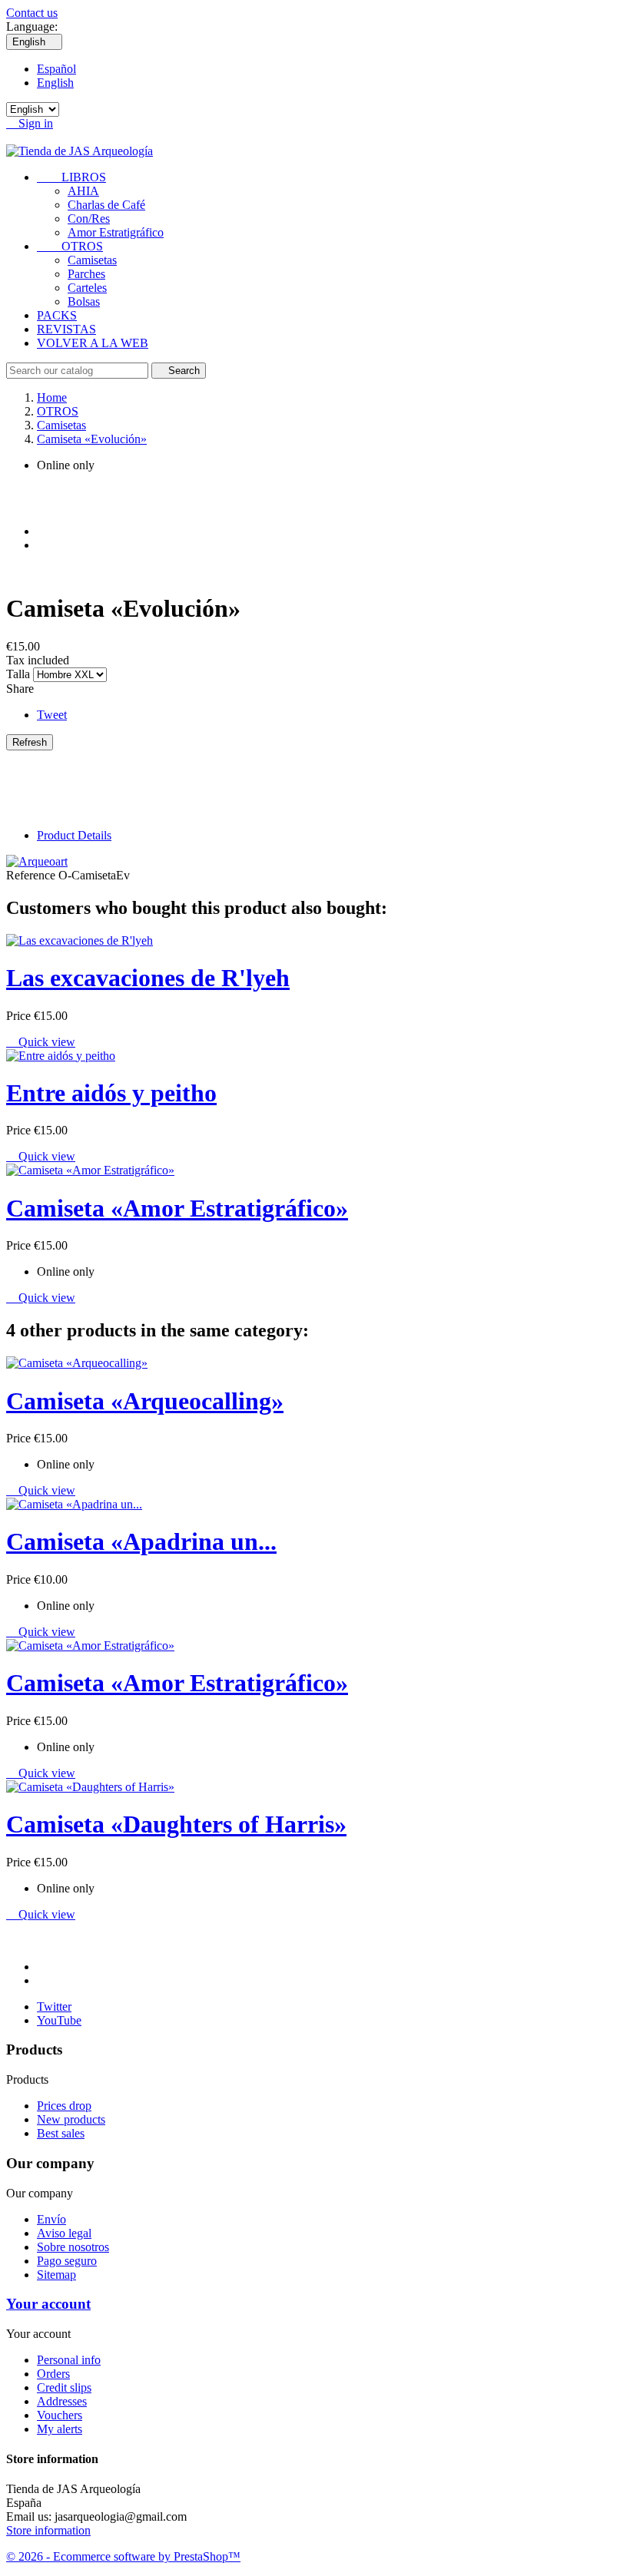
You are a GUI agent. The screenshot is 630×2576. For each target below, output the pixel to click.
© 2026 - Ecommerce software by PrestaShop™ (123, 2556)
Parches (86, 274)
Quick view (41, 1042)
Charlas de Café (106, 205)
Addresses (62, 2401)
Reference (32, 875)
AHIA (83, 191)
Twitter (54, 2006)
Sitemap (56, 2275)
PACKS (57, 315)
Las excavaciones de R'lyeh (148, 978)
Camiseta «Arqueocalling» (145, 1401)
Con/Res (89, 219)
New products (71, 2119)
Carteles (87, 288)
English (55, 83)
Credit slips (64, 2387)
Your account (48, 2304)
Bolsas (84, 301)
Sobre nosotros (73, 2247)
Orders (53, 2374)
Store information (48, 2530)
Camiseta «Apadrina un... (141, 1541)
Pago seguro (67, 2261)
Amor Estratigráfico (116, 232)
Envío (51, 2219)
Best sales (61, 2133)
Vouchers (60, 2415)
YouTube (59, 2020)
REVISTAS (66, 329)
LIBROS (71, 177)
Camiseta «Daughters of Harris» (176, 1824)
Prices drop (64, 2106)
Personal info (69, 2360)
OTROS (70, 246)
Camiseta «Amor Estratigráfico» (177, 1208)
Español (56, 69)
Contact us (32, 13)
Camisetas (92, 260)
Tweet (52, 715)
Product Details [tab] (74, 835)
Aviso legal (64, 2233)
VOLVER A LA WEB (93, 343)
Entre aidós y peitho (111, 1093)
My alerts (60, 2429)
